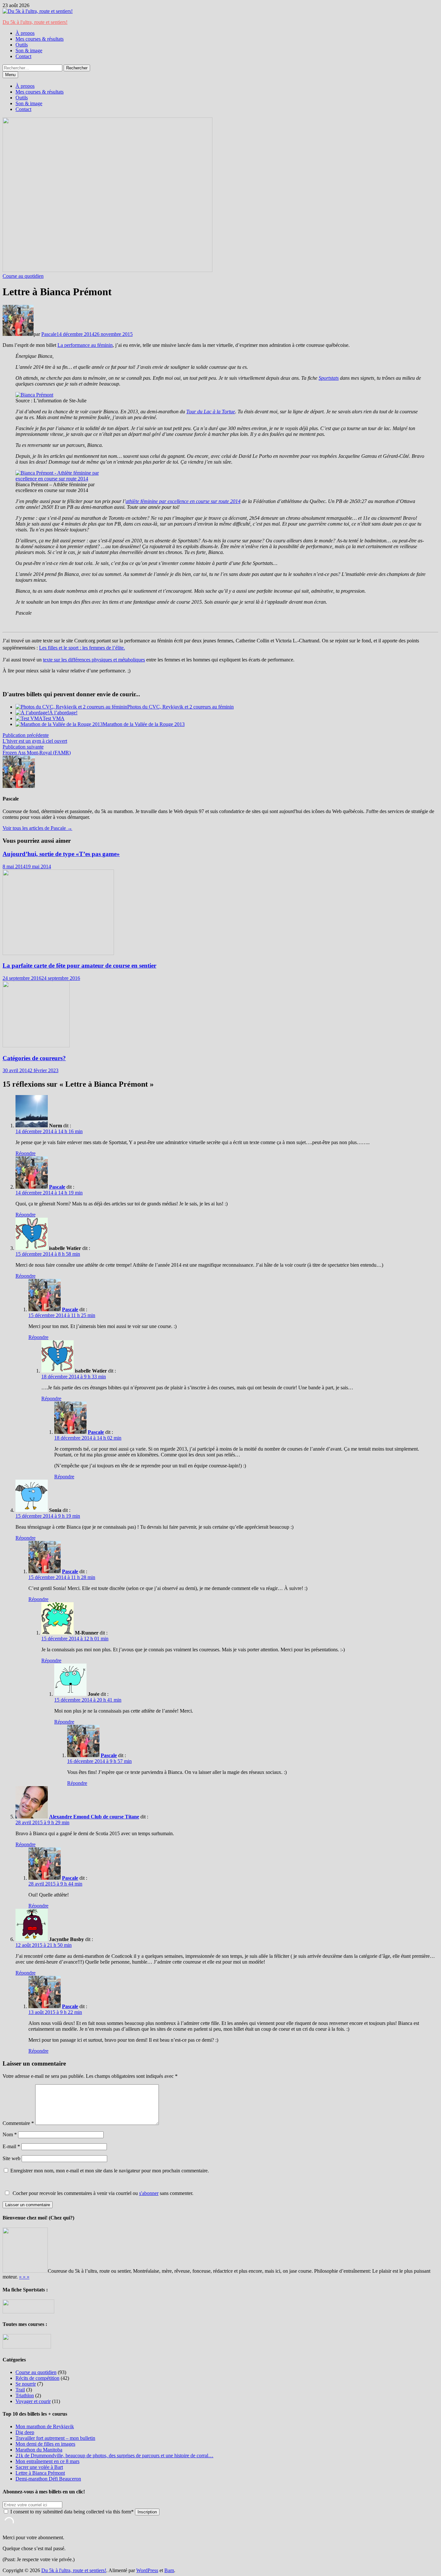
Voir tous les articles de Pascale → (37, 828)
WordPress (147, 2570)
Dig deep (25, 2432)
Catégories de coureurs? (34, 1058)
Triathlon (25, 2395)
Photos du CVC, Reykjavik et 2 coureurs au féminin (180, 707)
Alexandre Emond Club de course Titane (94, 1817)
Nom (10, 2134)
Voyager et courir (33, 2401)
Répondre (26, 1153)
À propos (25, 33)
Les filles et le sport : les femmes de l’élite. (82, 648)
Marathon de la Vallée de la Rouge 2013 (144, 724)
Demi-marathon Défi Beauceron (48, 2479)
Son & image (29, 50)
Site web (11, 2158)
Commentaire (18, 2123)
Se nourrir (26, 2384)
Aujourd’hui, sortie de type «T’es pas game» (61, 854)
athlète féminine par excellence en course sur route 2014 (183, 501)
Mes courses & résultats (40, 39)
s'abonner (149, 2193)
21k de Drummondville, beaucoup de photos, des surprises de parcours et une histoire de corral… (114, 2455)
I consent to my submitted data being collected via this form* (72, 2512)
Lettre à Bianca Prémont (40, 2473)
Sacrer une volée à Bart (39, 2467)
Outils (22, 45)
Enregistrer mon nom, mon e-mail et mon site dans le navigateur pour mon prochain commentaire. (110, 2171)
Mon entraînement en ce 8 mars (47, 2461)
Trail (20, 2390)
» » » (24, 2277)
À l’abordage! (63, 713)
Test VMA (54, 718)
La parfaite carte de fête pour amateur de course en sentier (79, 966)
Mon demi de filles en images (45, 2444)
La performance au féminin (85, 345)
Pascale (49, 334)
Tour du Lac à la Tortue (211, 412)
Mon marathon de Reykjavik (45, 2426)
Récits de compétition (37, 2378)
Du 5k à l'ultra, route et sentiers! (35, 22)
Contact (23, 56)
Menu (10, 75)
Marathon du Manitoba (39, 2450)
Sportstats (329, 378)
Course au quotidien (23, 276)
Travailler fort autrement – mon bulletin (55, 2438)
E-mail (11, 2146)
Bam (169, 2570)
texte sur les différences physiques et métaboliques (94, 660)
